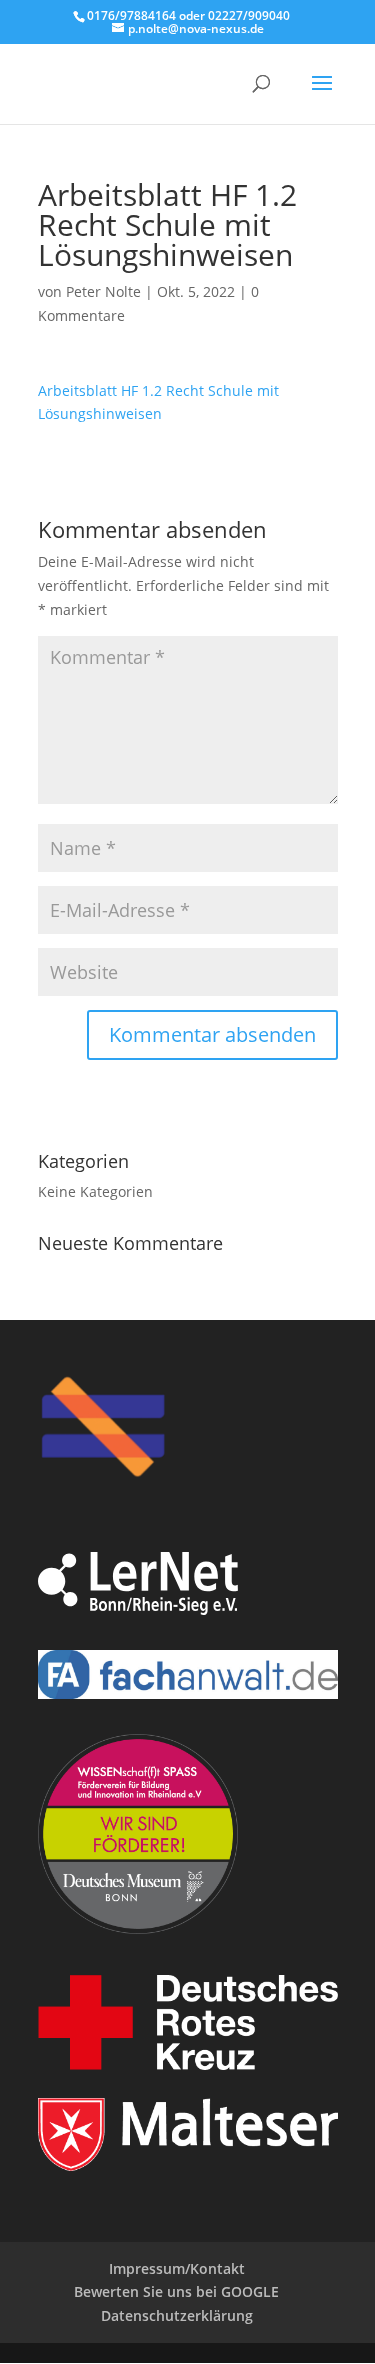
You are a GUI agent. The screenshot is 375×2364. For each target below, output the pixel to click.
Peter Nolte (103, 291)
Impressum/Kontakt (177, 2268)
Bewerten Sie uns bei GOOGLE (176, 2291)
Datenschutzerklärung (177, 2315)
